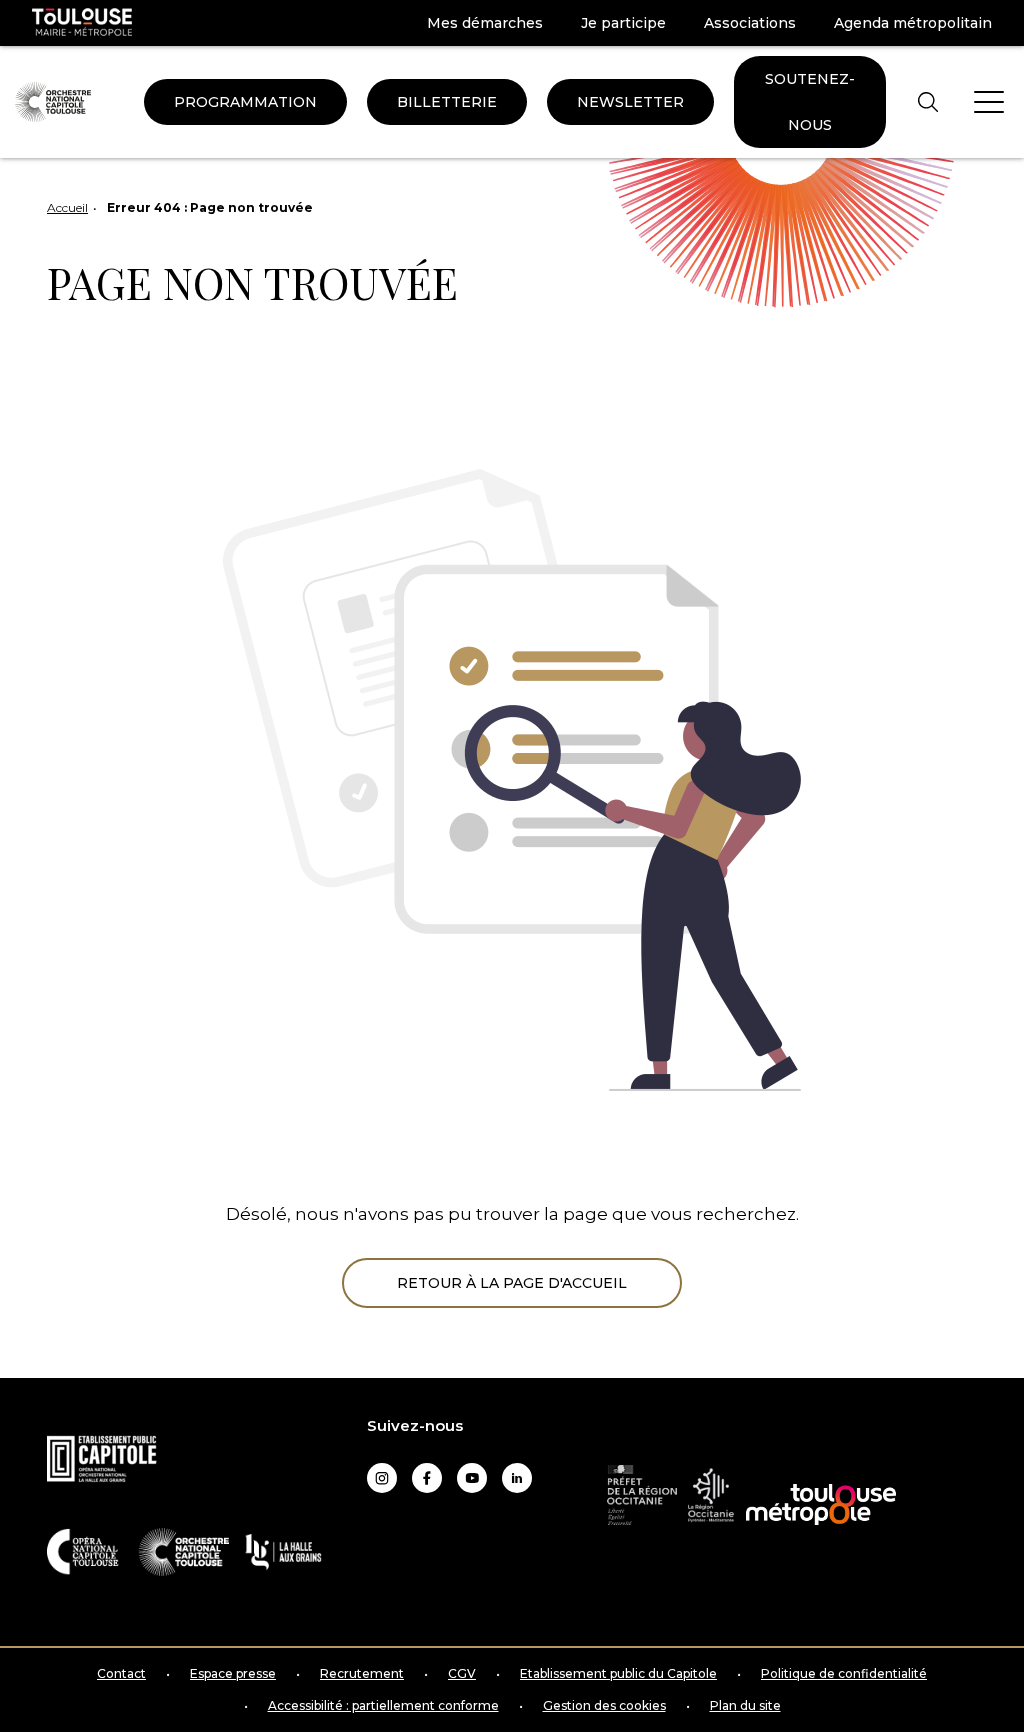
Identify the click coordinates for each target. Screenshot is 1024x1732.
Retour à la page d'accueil (512, 1283)
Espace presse (233, 1674)
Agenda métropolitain (913, 23)
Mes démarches (485, 23)
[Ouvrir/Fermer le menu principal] (989, 102)
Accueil (67, 207)
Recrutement (362, 1674)
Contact (121, 1674)
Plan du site (745, 1706)
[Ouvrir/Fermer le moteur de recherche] (927, 101)
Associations (750, 23)
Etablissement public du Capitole (618, 1674)
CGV (462, 1674)
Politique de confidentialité (844, 1674)
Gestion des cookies (604, 1706)
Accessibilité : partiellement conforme (383, 1706)
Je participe (623, 23)
